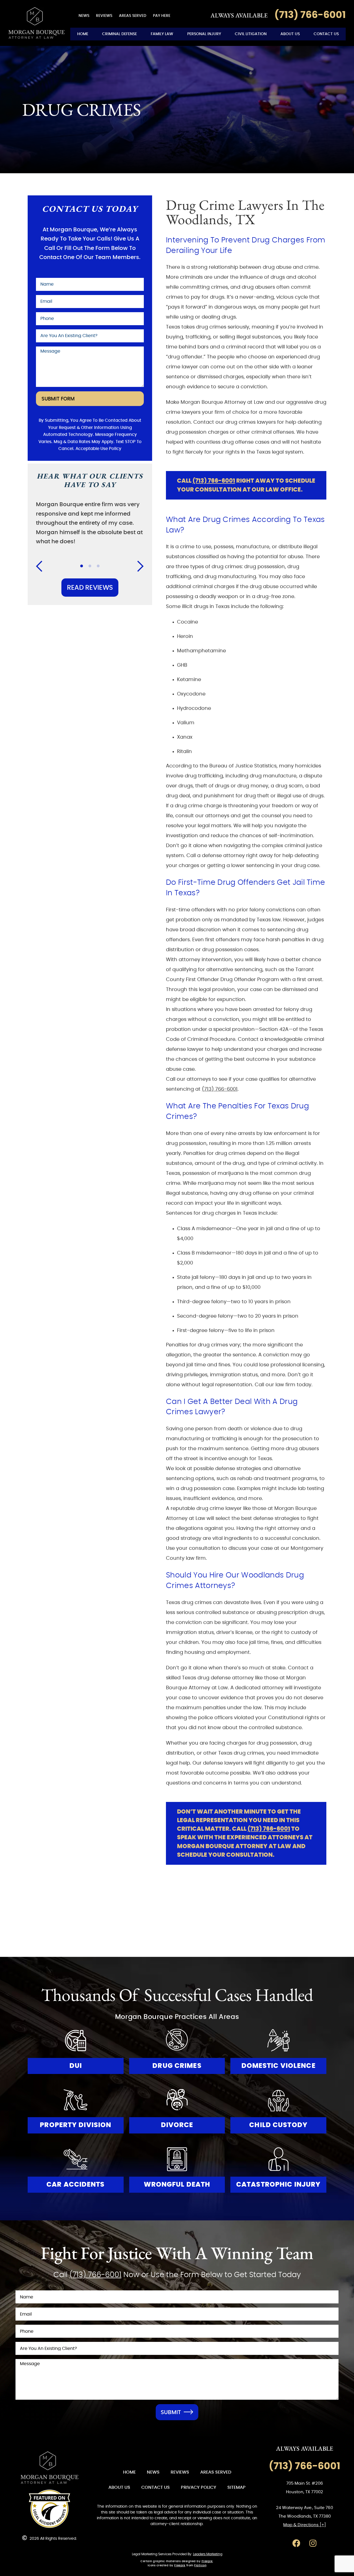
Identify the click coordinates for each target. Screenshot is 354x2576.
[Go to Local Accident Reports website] (50, 2509)
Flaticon (200, 2565)
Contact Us (326, 34)
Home (83, 34)
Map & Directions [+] (304, 2525)
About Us (290, 34)
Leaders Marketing (208, 2554)
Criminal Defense (119, 34)
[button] (43, 566)
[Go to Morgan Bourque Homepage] (37, 23)
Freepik (207, 2561)
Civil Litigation (251, 34)
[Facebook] (296, 2543)
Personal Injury (204, 34)
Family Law (162, 34)
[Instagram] (313, 2543)
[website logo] (50, 2468)
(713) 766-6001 (214, 481)
